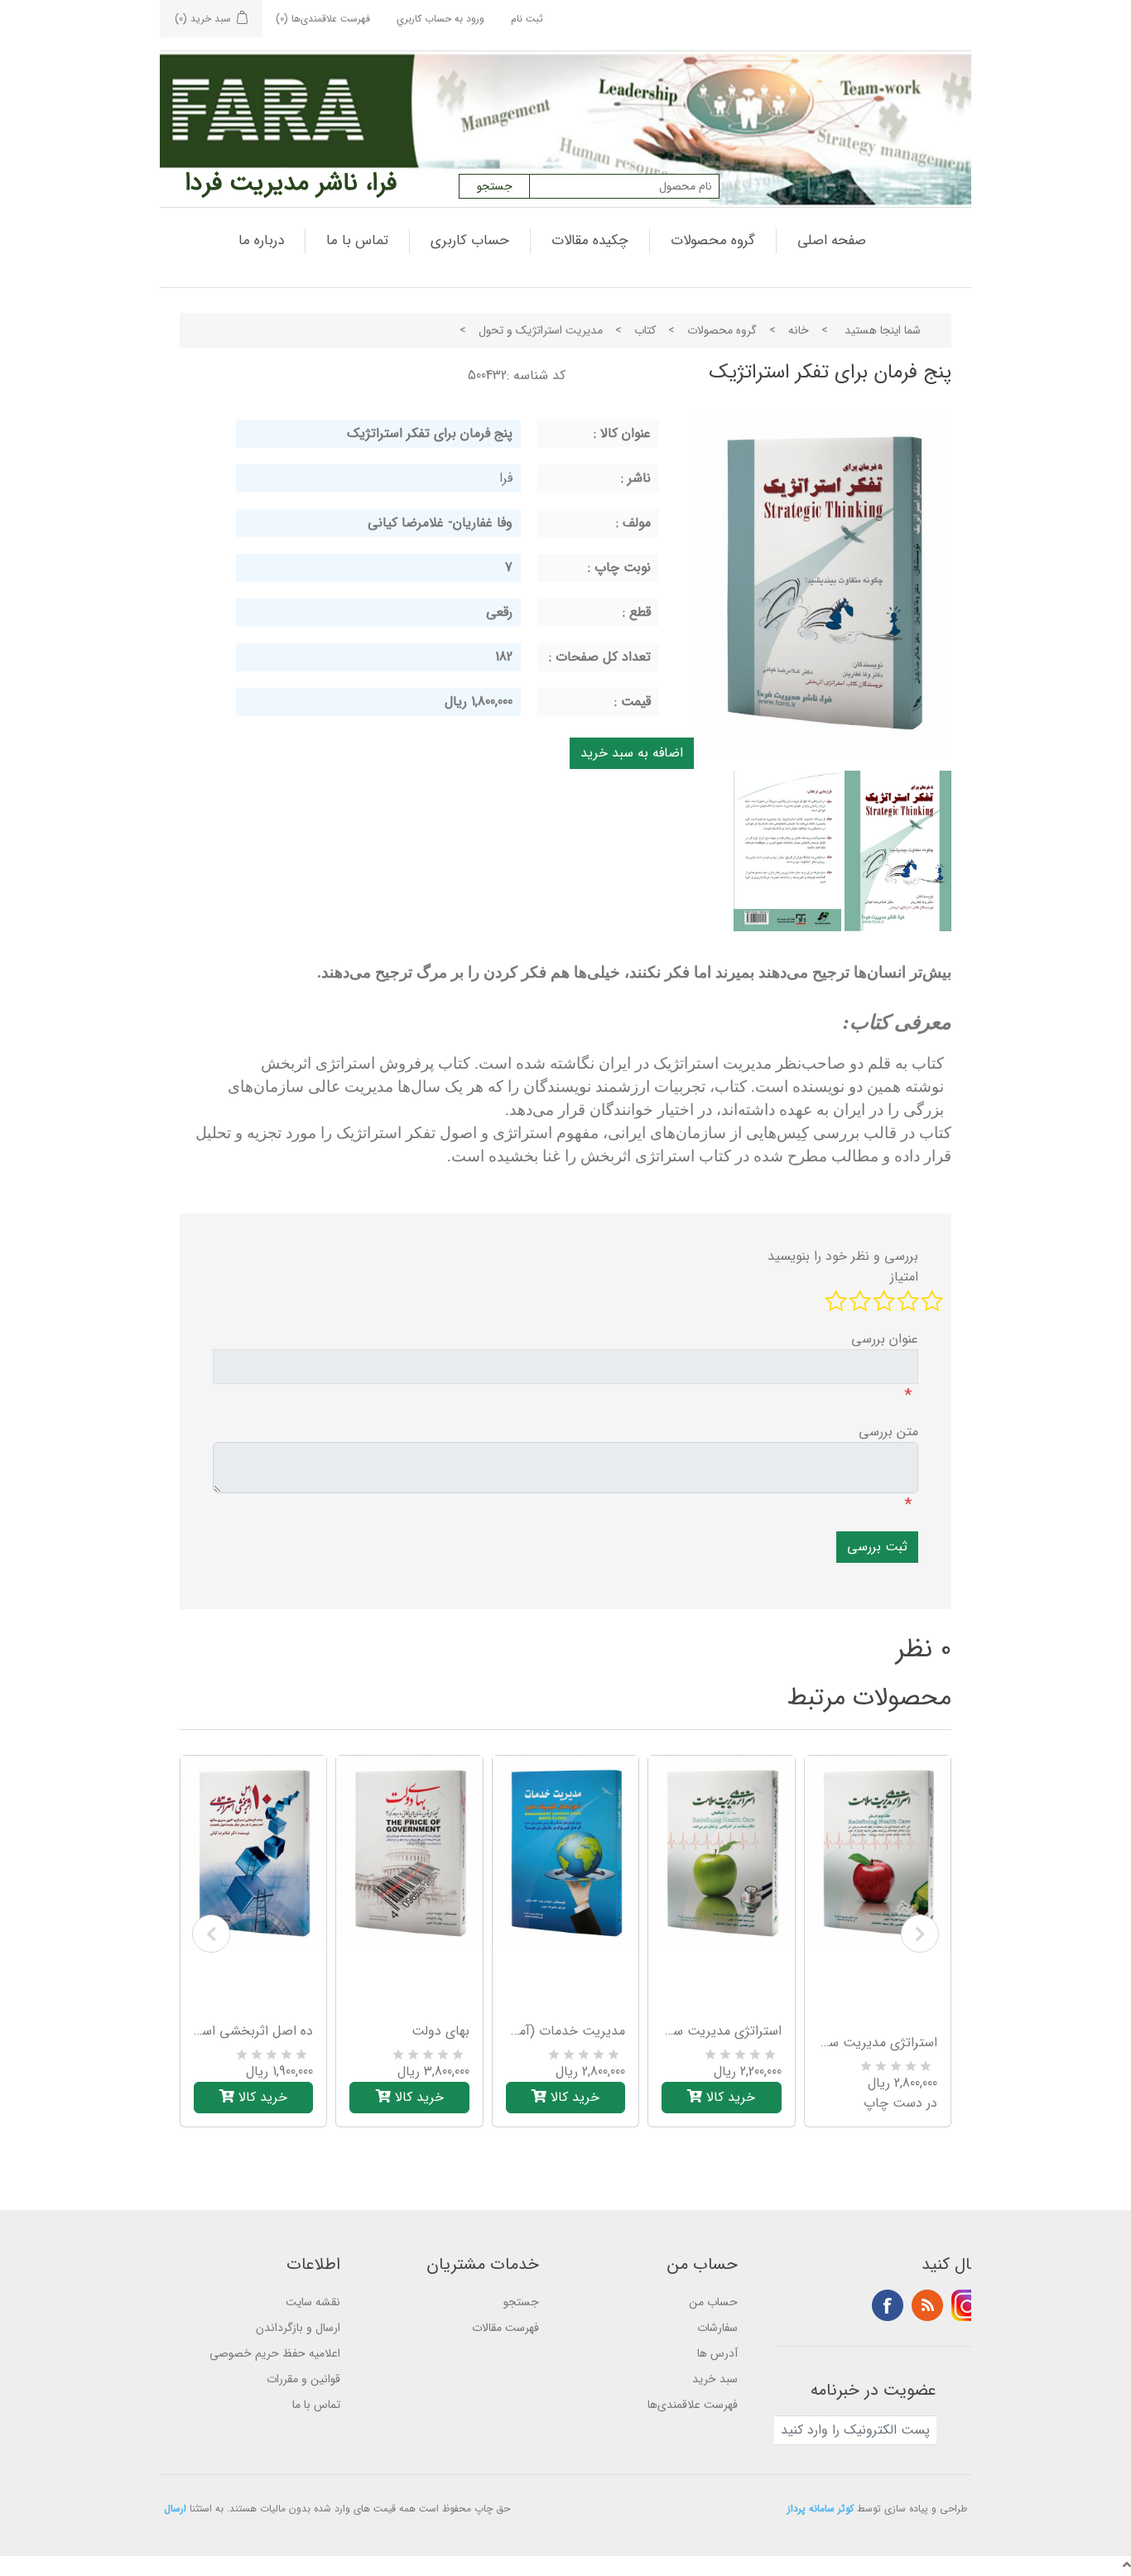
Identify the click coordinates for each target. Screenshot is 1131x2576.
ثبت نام (527, 19)
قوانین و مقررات (303, 2379)
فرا (506, 478)
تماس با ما (357, 240)
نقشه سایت (313, 2302)
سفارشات (717, 2328)
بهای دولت (440, 2031)
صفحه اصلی (832, 240)
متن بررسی (888, 1432)
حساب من (713, 2302)
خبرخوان (927, 2305)
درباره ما (261, 240)
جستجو (521, 2302)
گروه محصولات (713, 240)
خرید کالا (261, 2097)
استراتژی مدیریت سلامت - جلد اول (721, 2031)
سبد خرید (715, 2379)
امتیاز (904, 1277)
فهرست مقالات (505, 2328)
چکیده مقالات (590, 240)
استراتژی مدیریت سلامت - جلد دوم (878, 2043)
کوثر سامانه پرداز (821, 2509)
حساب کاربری (470, 240)
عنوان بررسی (885, 1339)
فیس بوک (888, 2305)
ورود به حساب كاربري (440, 19)
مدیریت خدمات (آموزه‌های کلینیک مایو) (565, 2031)
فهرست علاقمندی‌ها (693, 2405)
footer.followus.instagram (967, 2305)
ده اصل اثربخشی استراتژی (253, 2031)
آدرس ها (717, 2353)
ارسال (175, 2509)
